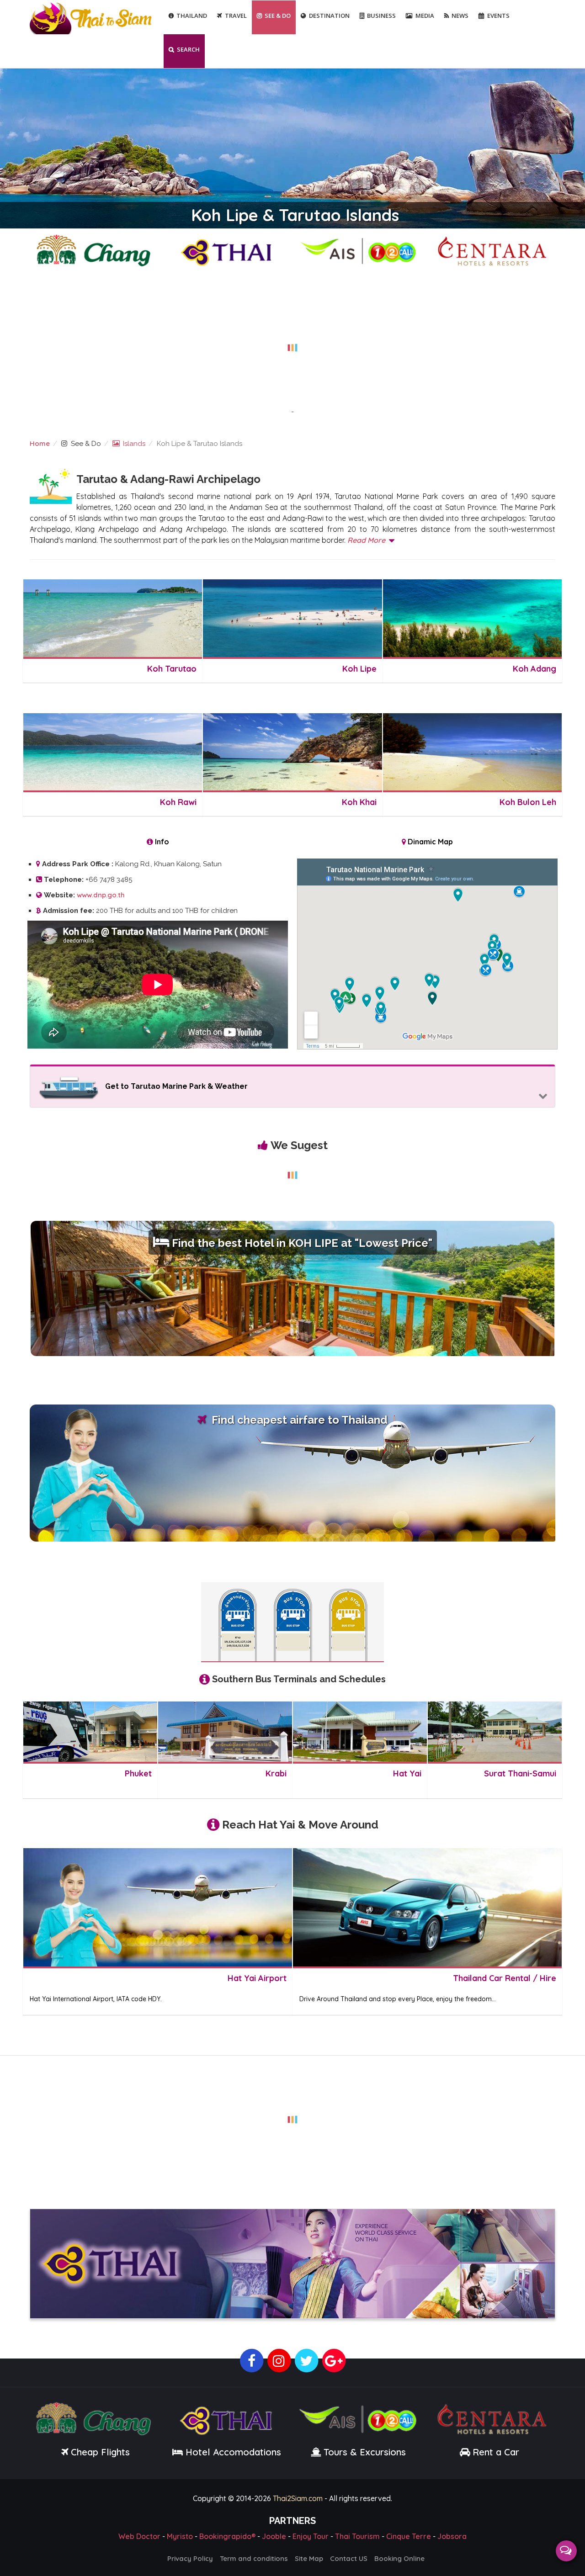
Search (188, 49)
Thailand (192, 16)
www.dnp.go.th (101, 895)
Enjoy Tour (311, 2534)
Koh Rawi (178, 802)
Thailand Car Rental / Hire (505, 1978)
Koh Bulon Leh (528, 802)
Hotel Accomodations (232, 2450)
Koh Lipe (359, 669)
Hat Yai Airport (257, 1978)
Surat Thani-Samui (520, 1773)
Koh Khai (359, 802)
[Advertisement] (292, 342)
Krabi (276, 1773)
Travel (236, 16)
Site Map (309, 2557)
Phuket (138, 1773)
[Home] (92, 18)
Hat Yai (407, 1773)
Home (40, 443)
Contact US (349, 2557)
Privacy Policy (190, 2557)
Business (381, 16)
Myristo (180, 2534)
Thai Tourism (357, 2534)
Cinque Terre (409, 2534)
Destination (329, 16)
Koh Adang (534, 669)
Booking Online (399, 2557)
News (460, 16)
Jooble (274, 2534)
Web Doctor (139, 2534)
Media (425, 16)
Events (498, 16)
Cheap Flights (100, 2450)
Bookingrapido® (227, 2534)
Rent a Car (496, 2450)
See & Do (278, 16)
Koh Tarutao (172, 669)
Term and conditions (254, 2557)
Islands (134, 444)
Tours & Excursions (365, 2450)
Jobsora (452, 2534)
